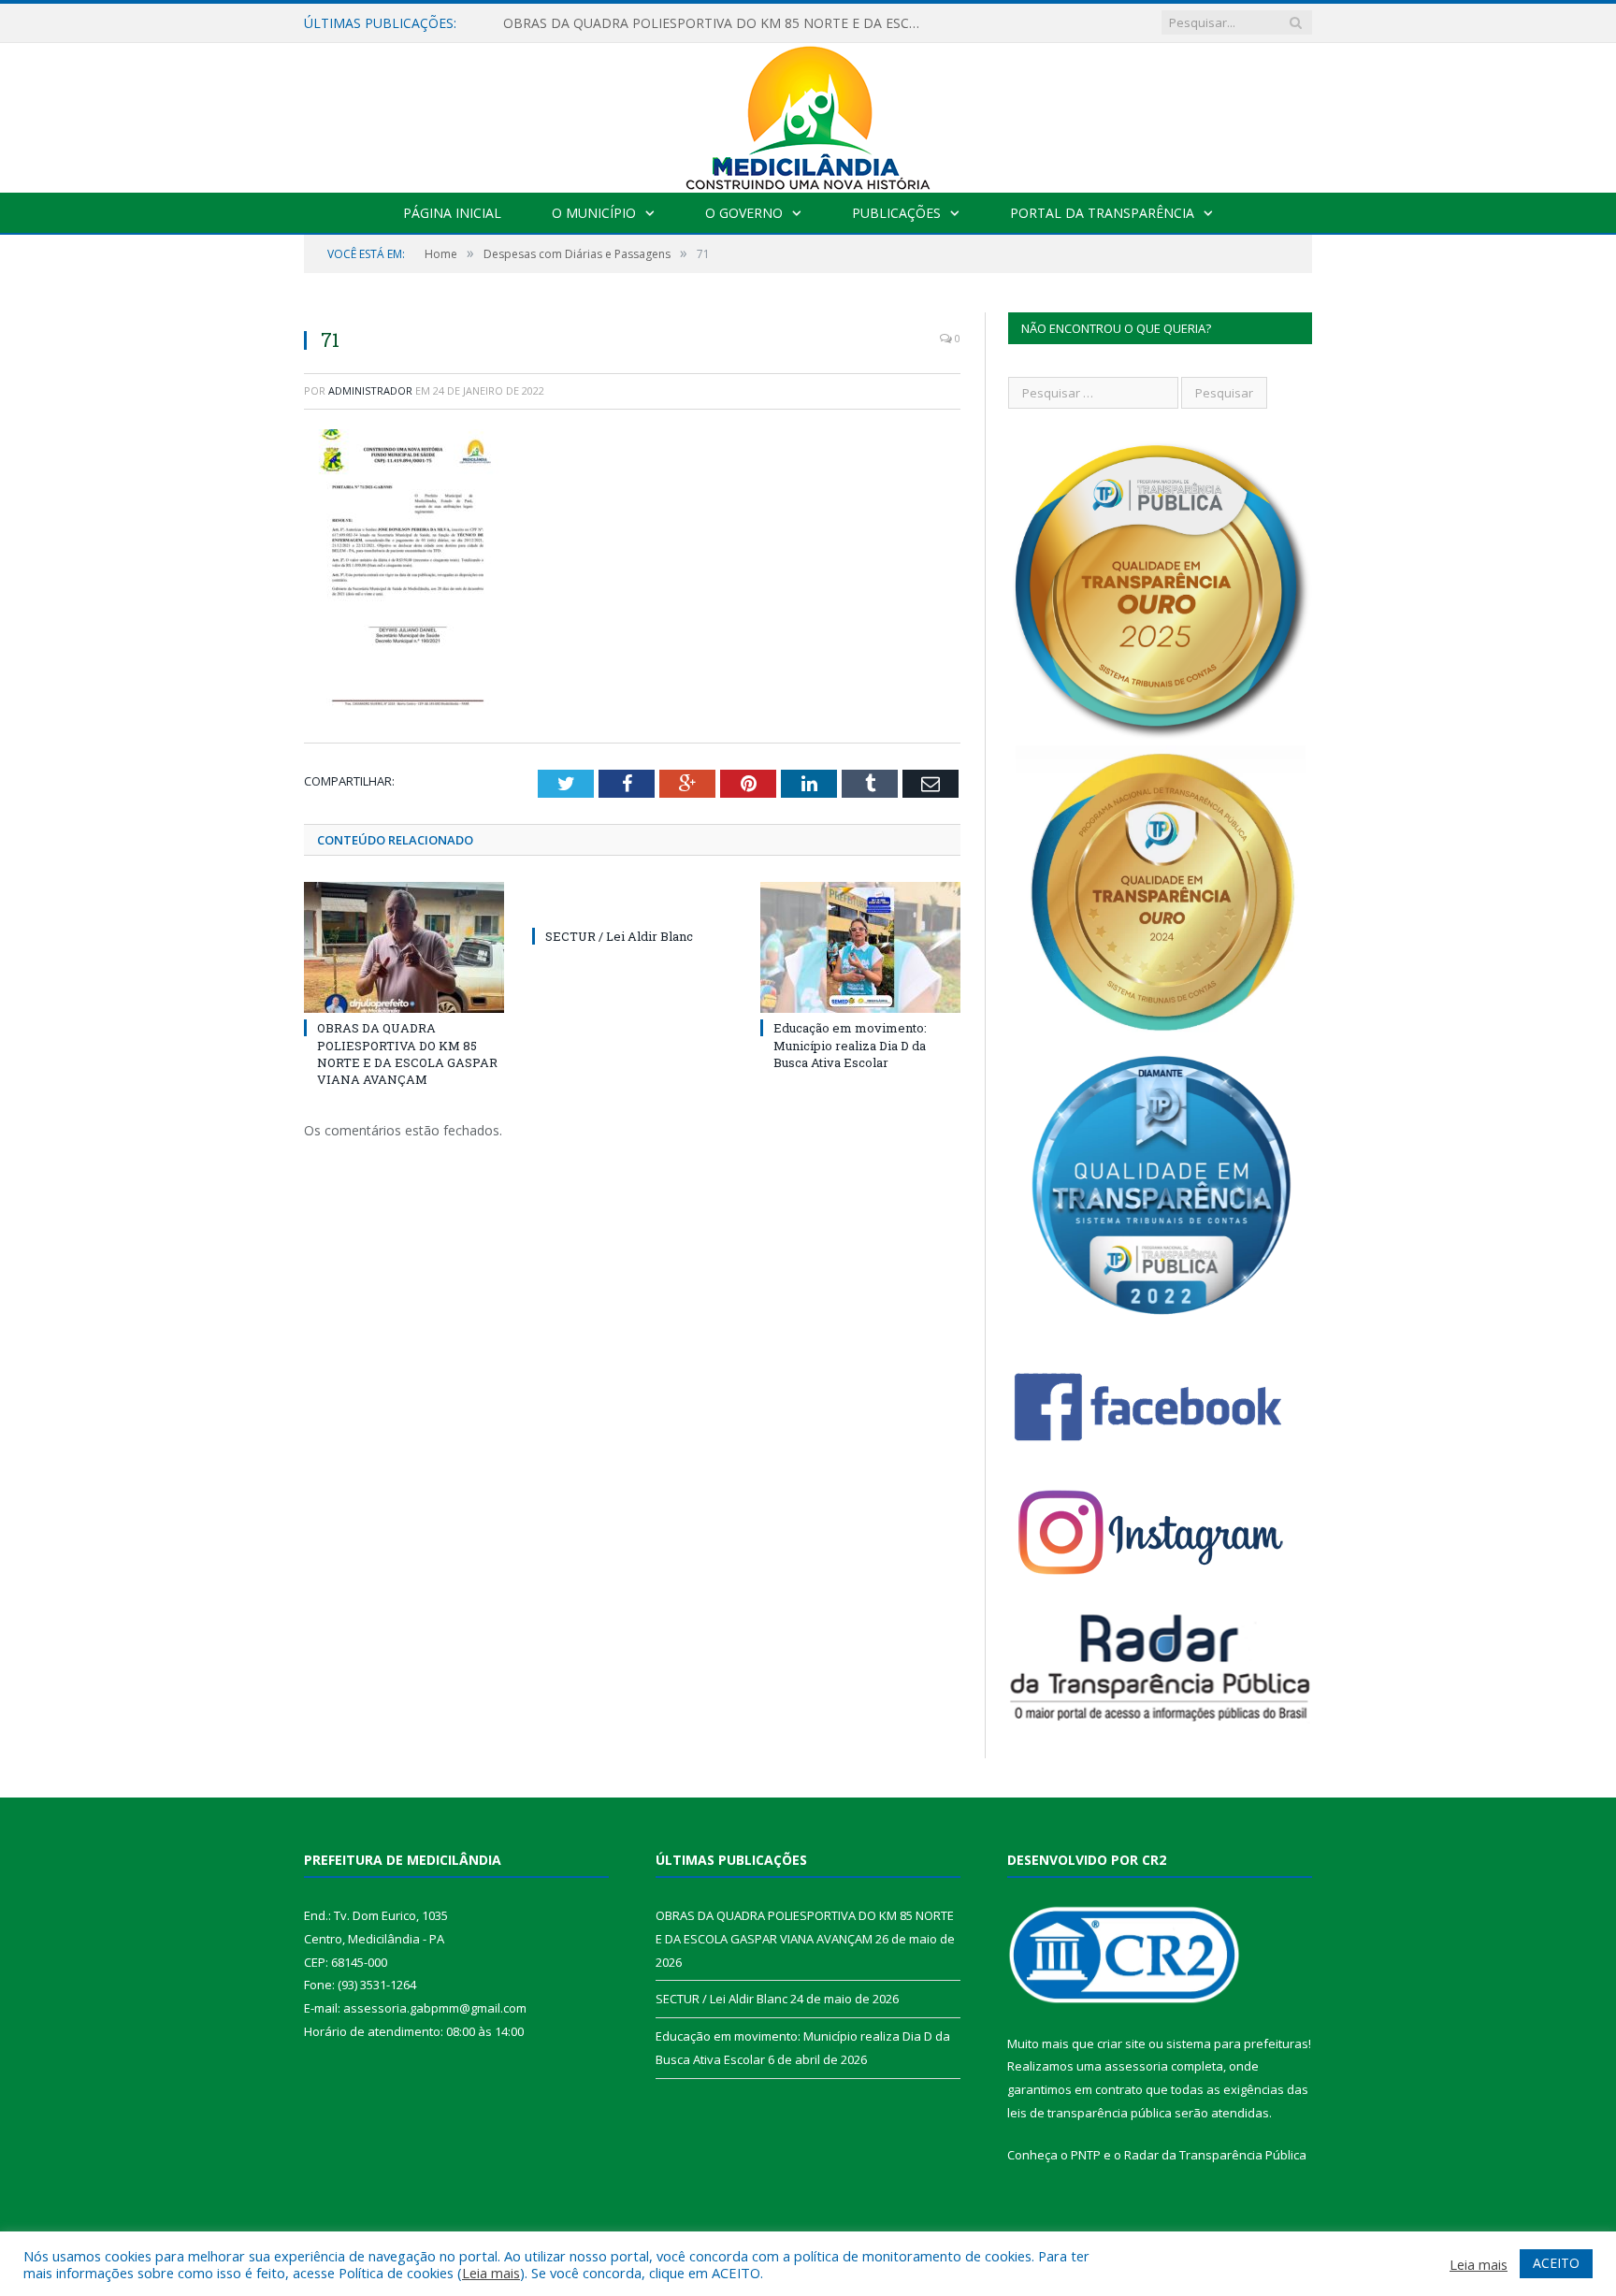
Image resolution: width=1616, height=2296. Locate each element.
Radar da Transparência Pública (1215, 2155)
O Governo (744, 213)
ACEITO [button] (1556, 2263)
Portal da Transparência (1102, 213)
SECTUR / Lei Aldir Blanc (619, 936)
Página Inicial (452, 213)
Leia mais (491, 2273)
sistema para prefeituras (1237, 2043)
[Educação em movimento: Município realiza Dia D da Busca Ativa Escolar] (860, 947)
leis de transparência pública (1089, 2113)
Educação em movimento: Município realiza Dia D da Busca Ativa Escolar (850, 1045)
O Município (594, 213)
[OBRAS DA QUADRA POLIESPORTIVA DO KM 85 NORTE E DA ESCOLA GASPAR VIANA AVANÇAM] (404, 947)
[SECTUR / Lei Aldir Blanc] (632, 902)
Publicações (896, 213)
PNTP (1086, 2155)
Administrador (370, 390)
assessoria (1136, 2066)
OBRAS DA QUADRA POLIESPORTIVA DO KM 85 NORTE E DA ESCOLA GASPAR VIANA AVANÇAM (718, 23)
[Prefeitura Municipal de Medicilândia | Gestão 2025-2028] (808, 114)
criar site (1121, 2043)
